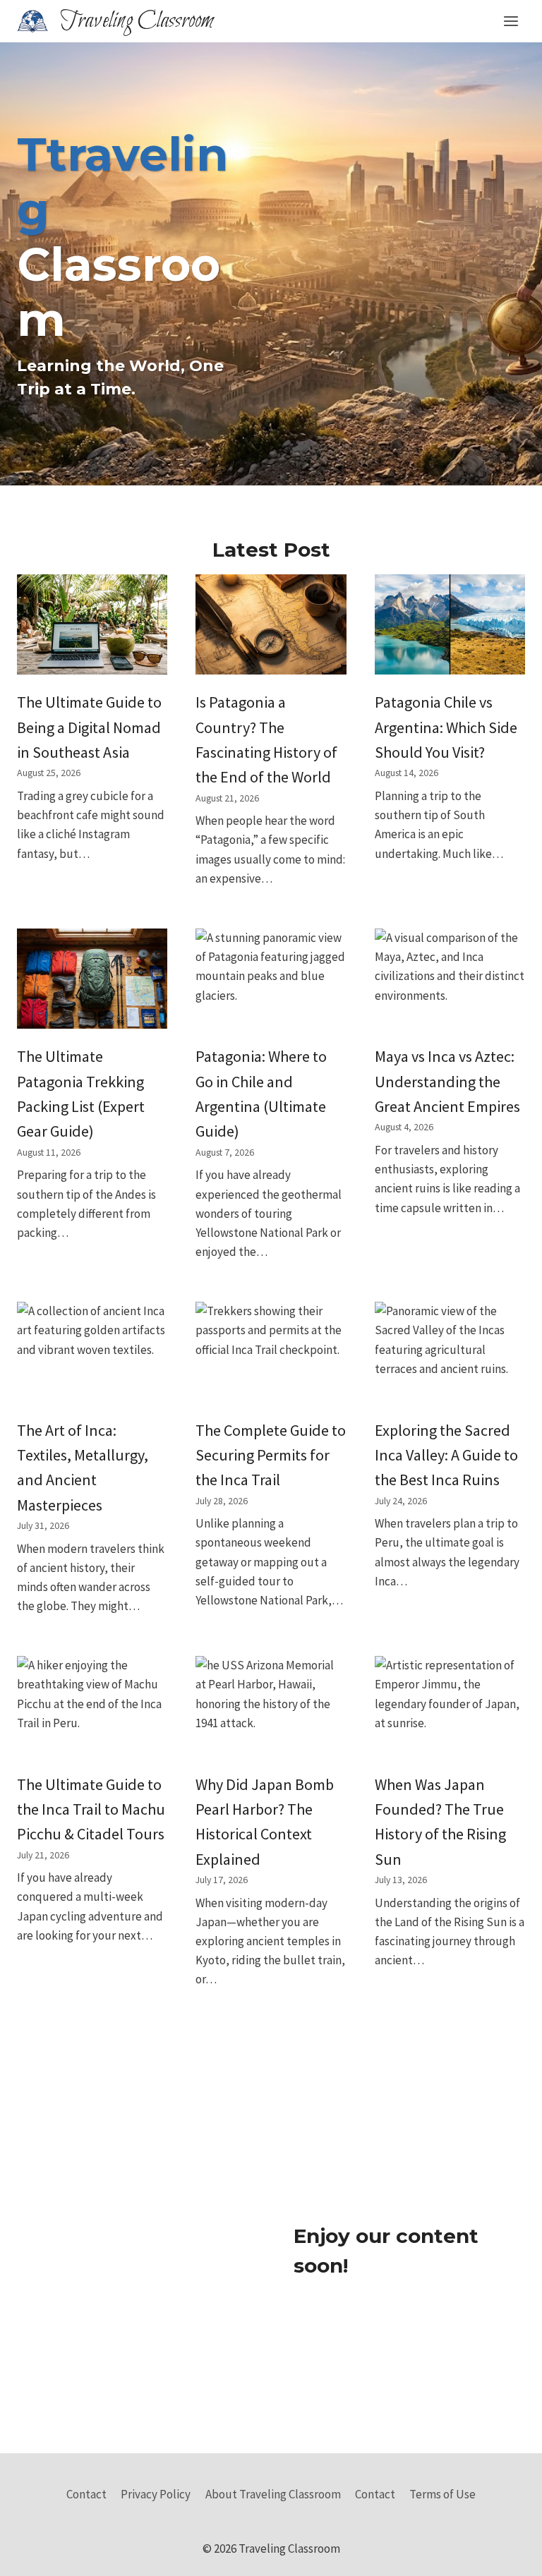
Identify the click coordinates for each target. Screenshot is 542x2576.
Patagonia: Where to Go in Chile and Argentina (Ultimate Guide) (261, 1094)
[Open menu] (511, 21)
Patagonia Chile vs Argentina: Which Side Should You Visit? (446, 727)
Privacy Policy (156, 2494)
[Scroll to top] (506, 2554)
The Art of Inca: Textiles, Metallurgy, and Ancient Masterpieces (83, 1468)
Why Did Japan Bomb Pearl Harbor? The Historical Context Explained (265, 1822)
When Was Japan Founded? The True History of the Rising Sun (440, 1822)
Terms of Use (442, 2494)
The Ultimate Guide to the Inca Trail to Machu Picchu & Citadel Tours (91, 1809)
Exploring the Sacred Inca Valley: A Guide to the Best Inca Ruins (446, 1455)
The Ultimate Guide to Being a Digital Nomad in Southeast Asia (89, 727)
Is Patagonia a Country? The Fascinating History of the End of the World (266, 739)
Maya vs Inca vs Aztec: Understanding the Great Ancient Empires (447, 1081)
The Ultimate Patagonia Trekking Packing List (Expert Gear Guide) (81, 1094)
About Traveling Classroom (273, 2494)
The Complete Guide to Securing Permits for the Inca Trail (271, 1455)
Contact (86, 2494)
